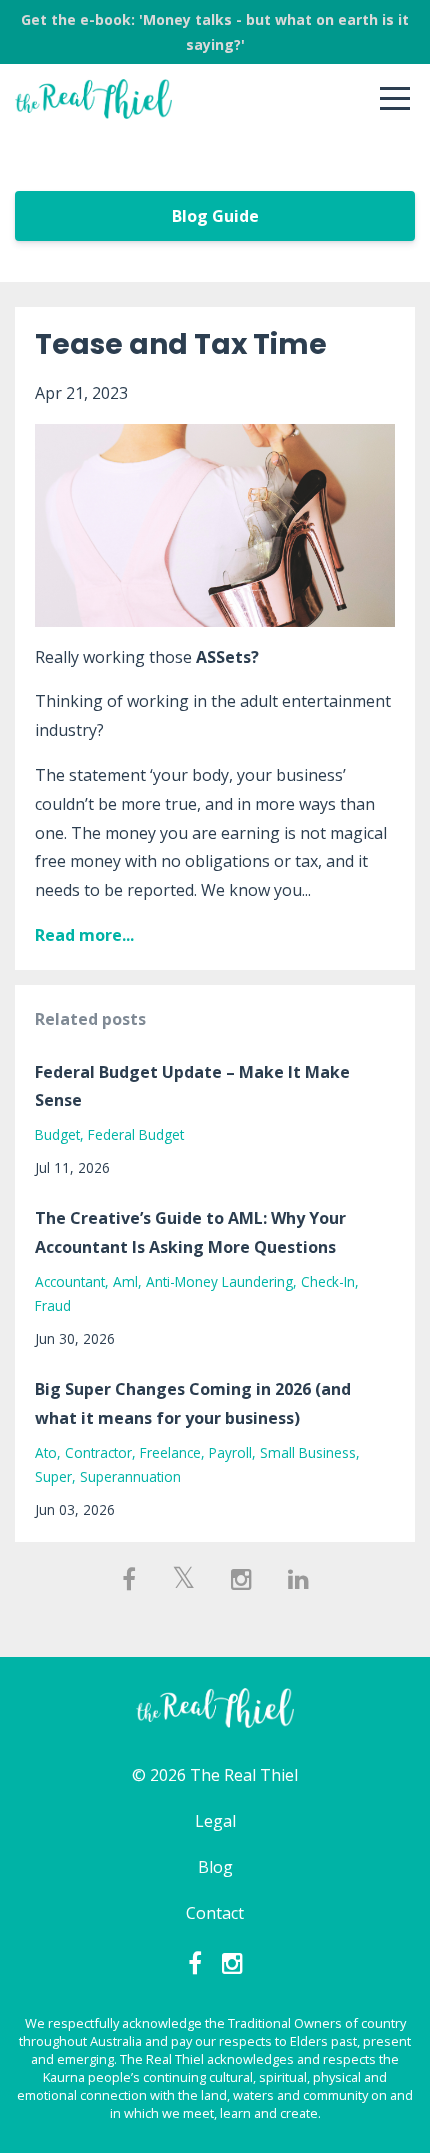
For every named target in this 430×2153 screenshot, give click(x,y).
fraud (53, 1305)
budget (57, 1134)
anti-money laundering (219, 1281)
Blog (215, 1867)
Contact (215, 1913)
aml (125, 1281)
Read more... (84, 935)
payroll (230, 1452)
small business (308, 1452)
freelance (170, 1452)
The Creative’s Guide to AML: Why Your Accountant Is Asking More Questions (190, 1232)
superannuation (130, 1476)
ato (46, 1452)
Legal (215, 1821)
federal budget (136, 1134)
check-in (328, 1281)
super (53, 1476)
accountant (70, 1281)
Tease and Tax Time (181, 344)
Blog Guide (215, 216)
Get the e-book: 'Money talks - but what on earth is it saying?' (215, 32)
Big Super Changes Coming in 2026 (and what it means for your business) (193, 1403)
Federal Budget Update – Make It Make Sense (192, 1086)
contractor (98, 1452)
